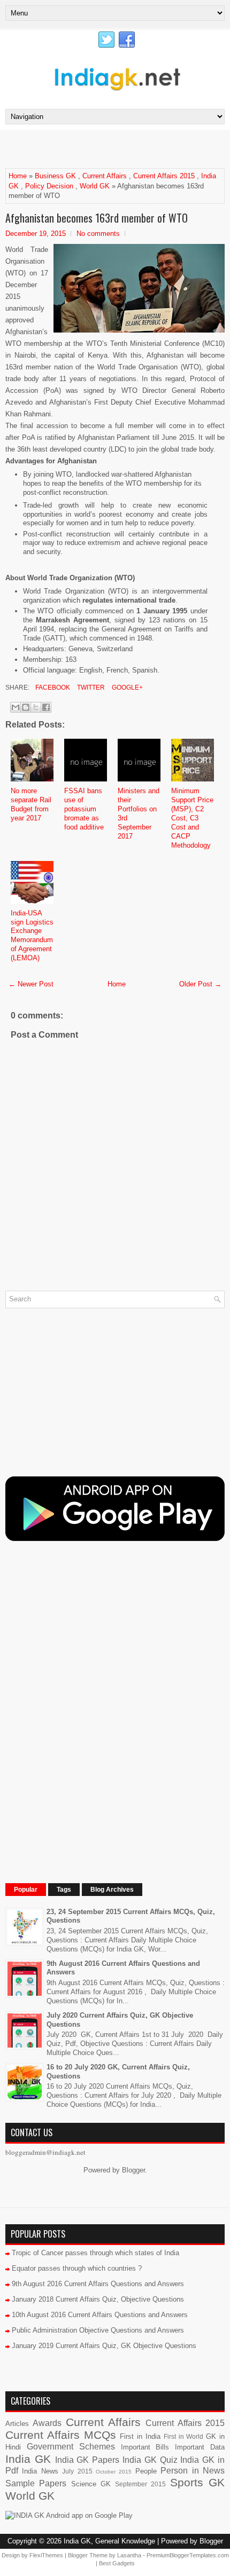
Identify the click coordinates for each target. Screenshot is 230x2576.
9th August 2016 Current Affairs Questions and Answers (98, 2284)
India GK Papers (87, 2460)
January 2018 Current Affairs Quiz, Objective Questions (98, 2299)
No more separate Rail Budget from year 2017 (31, 804)
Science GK (91, 2484)
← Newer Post (31, 984)
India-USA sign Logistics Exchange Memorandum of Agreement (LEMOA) (32, 935)
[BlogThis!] (26, 707)
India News (40, 2471)
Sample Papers (36, 2483)
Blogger (133, 2170)
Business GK (55, 176)
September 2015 (140, 2484)
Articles (17, 2424)
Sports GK (197, 2482)
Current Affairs (105, 176)
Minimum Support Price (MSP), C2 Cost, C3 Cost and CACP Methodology (192, 818)
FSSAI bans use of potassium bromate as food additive (84, 809)
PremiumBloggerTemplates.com (188, 2555)
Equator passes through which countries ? (77, 2268)
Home (18, 176)
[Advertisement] (118, 148)
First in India (140, 2436)
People (146, 2471)
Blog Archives (112, 1890)
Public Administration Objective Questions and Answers (98, 2330)
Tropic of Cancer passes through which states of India (95, 2253)
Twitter (90, 688)
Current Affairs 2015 (164, 176)
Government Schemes (71, 2447)
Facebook (52, 688)
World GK (95, 186)
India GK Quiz (150, 2460)
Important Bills (145, 2447)
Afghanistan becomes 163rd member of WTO (97, 218)
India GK (28, 2459)
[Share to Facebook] (46, 707)
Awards (47, 2423)
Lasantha (129, 2555)
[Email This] (16, 707)
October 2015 (114, 2472)
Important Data (200, 2447)
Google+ (126, 688)
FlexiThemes (46, 2555)
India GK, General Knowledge (109, 2541)
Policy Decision (49, 186)
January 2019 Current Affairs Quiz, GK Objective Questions (104, 2346)
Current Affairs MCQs (61, 2435)
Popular (26, 1890)
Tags (64, 1890)
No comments (98, 234)
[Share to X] (36, 707)
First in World (184, 2436)
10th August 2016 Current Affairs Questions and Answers (100, 2315)
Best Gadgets (117, 2563)
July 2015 (77, 2471)
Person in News (193, 2471)
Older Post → (200, 984)
